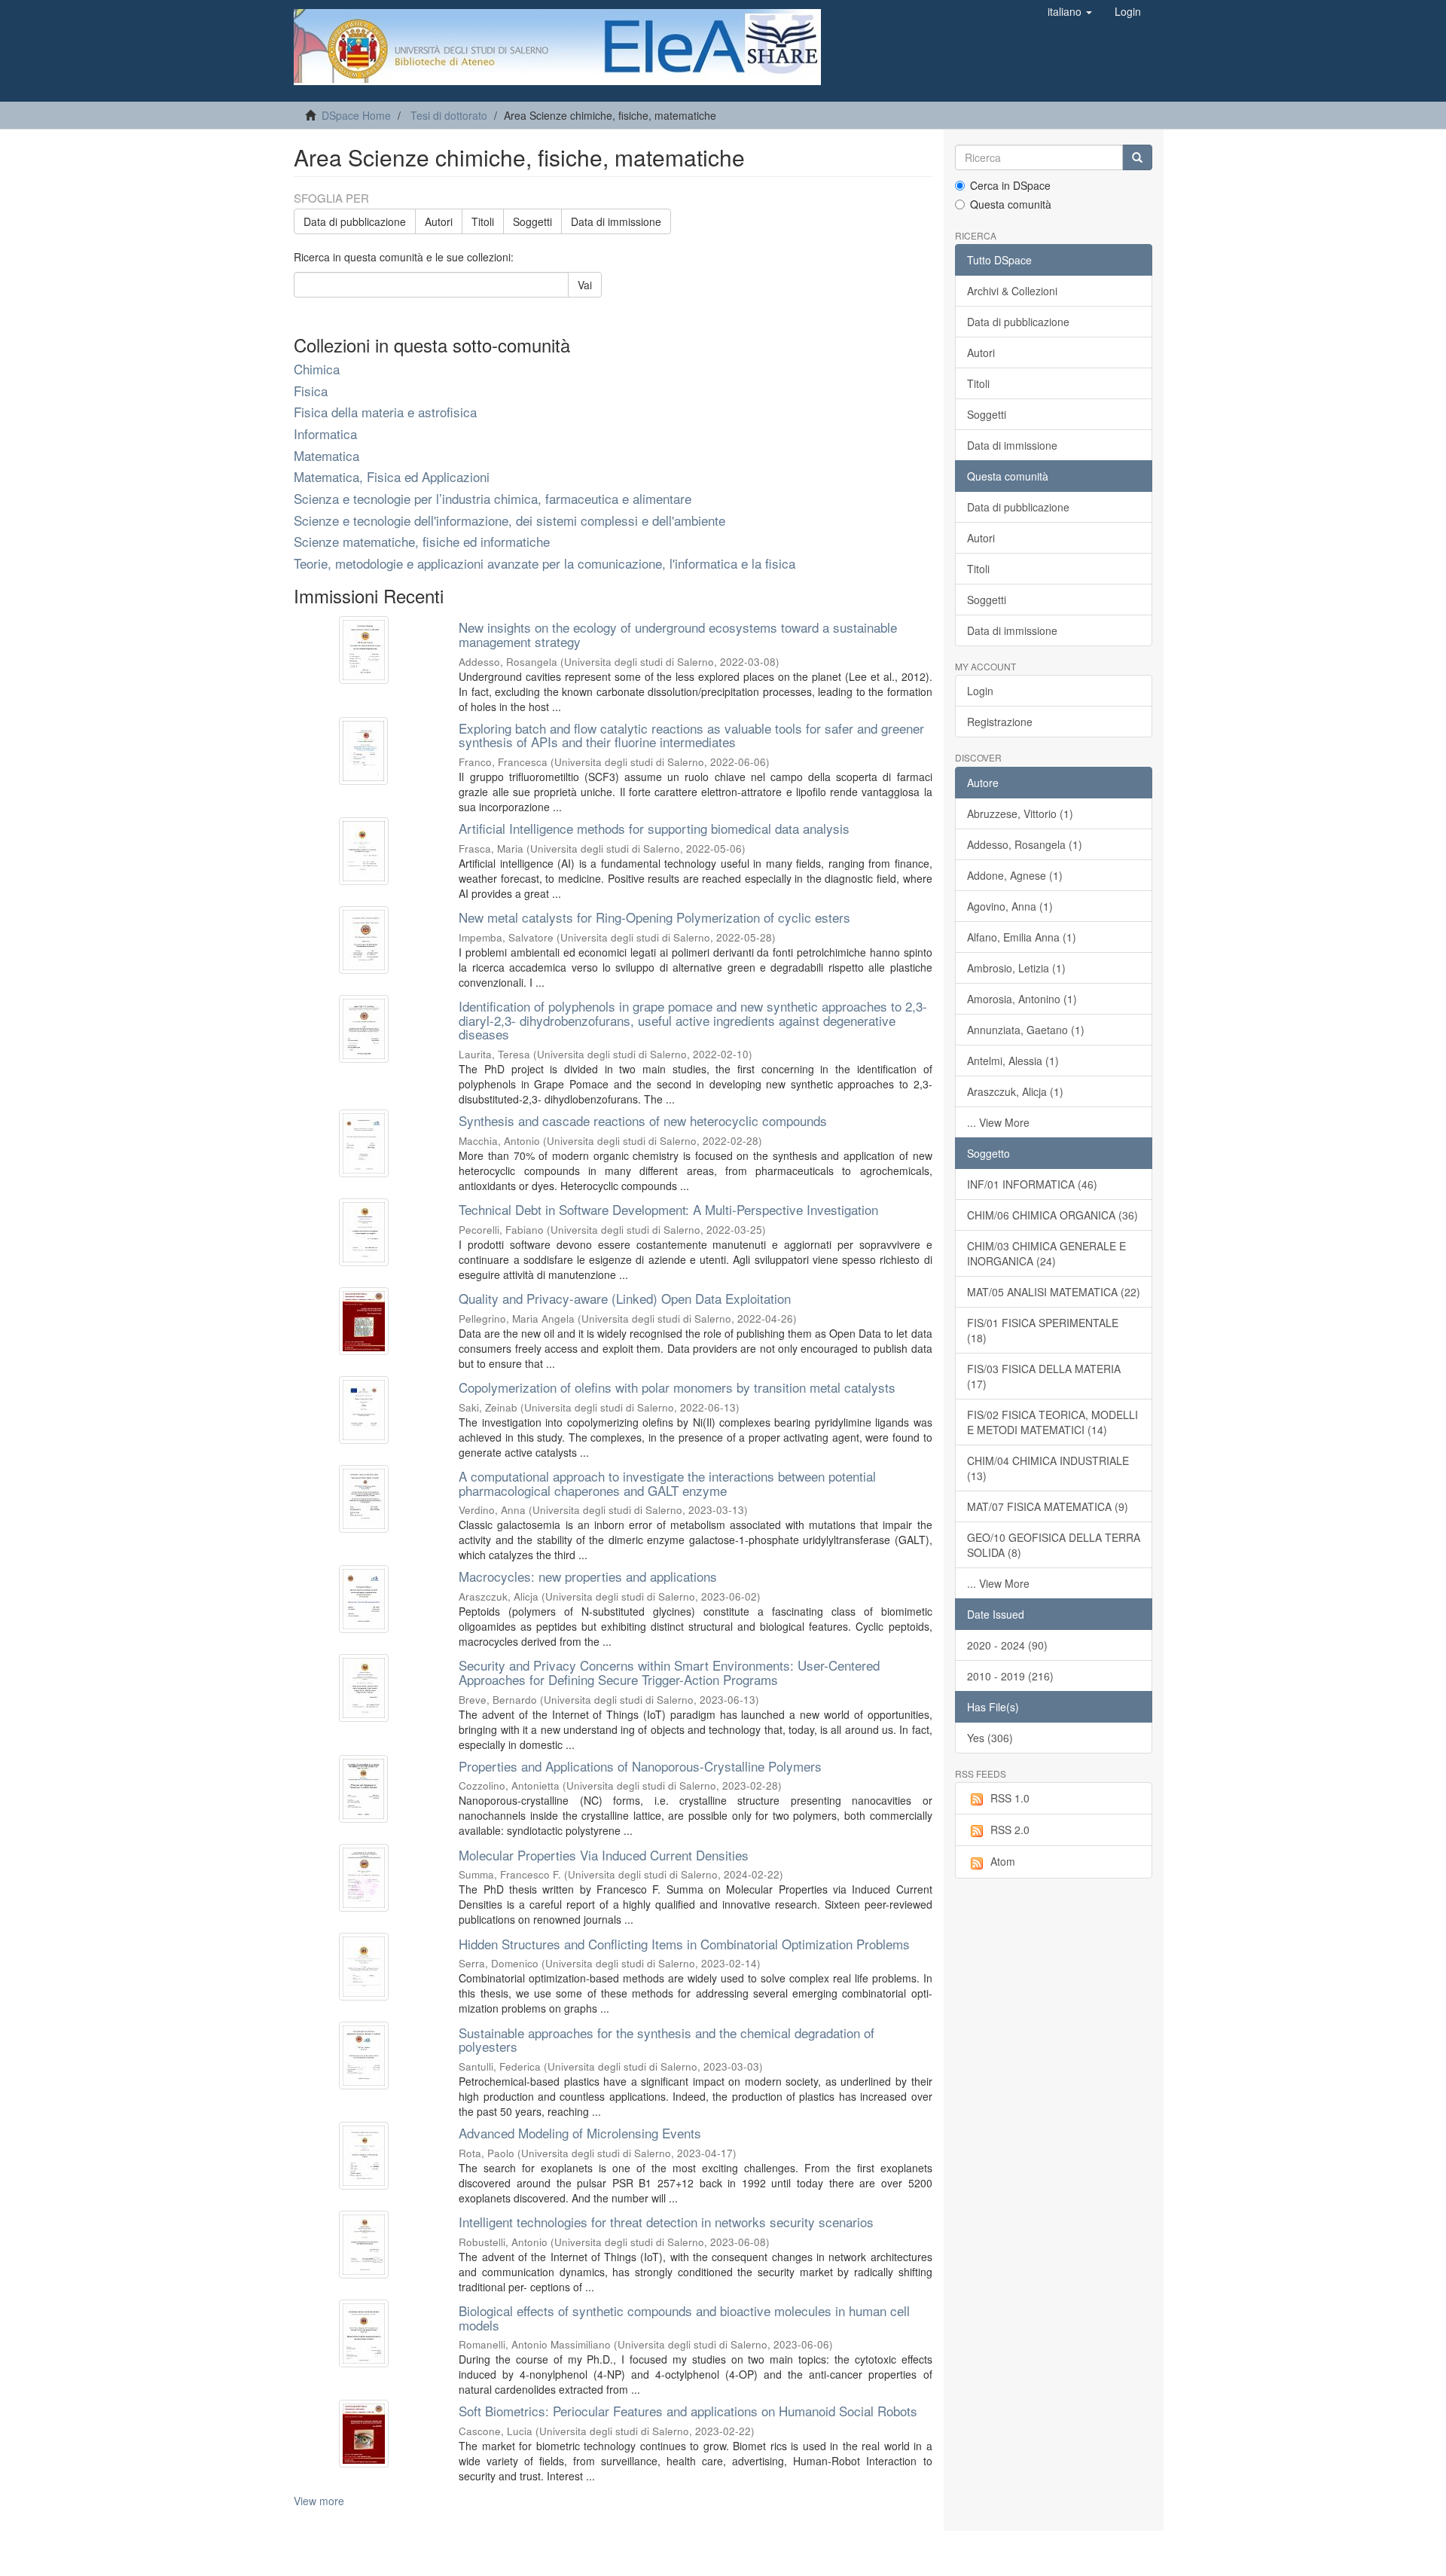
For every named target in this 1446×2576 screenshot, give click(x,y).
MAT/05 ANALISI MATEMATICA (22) (1054, 1292)
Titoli (483, 221)
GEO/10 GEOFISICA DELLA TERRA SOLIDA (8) (1054, 1545)
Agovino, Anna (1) (1010, 906)
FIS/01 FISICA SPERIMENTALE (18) (1043, 1330)
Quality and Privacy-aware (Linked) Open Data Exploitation (625, 1298)
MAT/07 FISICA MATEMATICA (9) (1048, 1506)
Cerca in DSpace (1010, 185)
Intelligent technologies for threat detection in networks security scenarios (666, 2222)
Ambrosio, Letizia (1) (1016, 968)
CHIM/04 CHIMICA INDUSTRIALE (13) (1048, 1468)
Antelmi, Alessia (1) (1013, 1061)
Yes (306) (990, 1738)
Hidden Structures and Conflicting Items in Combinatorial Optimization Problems (684, 1944)
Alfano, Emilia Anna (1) (1022, 937)
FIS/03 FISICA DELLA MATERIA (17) (1044, 1376)
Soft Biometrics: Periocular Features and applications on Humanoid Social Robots (688, 2411)
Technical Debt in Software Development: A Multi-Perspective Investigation (668, 1209)
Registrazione (1000, 722)
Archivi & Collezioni (1012, 291)
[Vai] (1137, 157)
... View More (998, 1122)
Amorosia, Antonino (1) (1022, 999)
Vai (585, 285)
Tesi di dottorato (449, 115)
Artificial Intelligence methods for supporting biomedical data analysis (654, 828)
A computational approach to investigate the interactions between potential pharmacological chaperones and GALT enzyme (667, 1483)
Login (980, 691)
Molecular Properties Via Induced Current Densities (604, 1855)
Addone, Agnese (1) (1015, 875)
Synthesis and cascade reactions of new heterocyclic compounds (643, 1120)
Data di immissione (616, 221)
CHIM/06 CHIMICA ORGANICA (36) (1052, 1215)
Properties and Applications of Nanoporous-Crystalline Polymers (640, 1766)
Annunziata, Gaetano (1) (1026, 1030)
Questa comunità (1011, 204)
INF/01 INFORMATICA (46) (1032, 1184)
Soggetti (532, 221)
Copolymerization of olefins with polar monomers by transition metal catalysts (677, 1387)
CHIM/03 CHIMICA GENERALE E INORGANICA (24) (1046, 1253)
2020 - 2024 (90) (1007, 1645)
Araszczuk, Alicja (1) (1015, 1091)
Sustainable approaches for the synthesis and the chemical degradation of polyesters (667, 2040)
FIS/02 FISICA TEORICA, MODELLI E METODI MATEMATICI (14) (1052, 1422)
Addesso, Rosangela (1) (1025, 844)
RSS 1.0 (1010, 1798)
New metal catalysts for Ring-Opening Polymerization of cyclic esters (654, 917)
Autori (439, 221)
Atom (1003, 1861)
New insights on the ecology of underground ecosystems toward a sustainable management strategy (678, 634)
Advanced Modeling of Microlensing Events (580, 2133)
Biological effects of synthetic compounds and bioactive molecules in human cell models (684, 2318)
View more (319, 2501)
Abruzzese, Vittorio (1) (1020, 813)
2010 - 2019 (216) (1010, 1676)
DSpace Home (356, 115)
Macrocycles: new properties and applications (588, 1576)
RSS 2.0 (1010, 1830)
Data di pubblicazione (355, 221)
